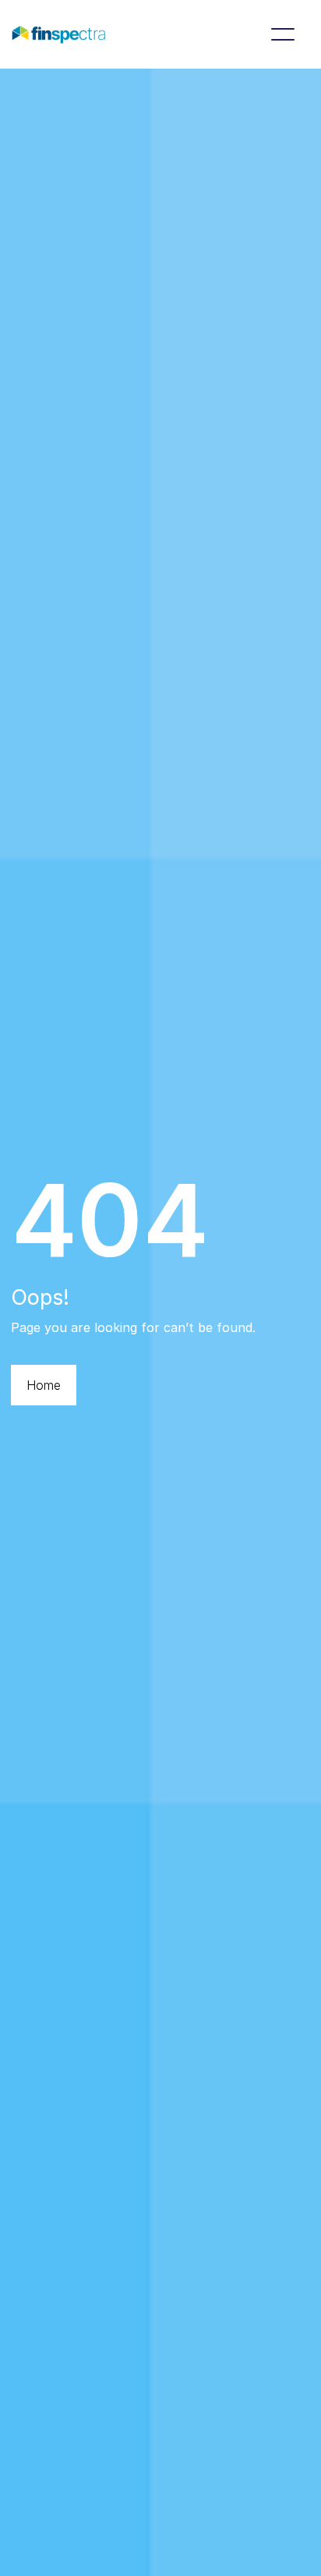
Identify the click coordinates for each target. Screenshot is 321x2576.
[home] (58, 34)
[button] (283, 34)
